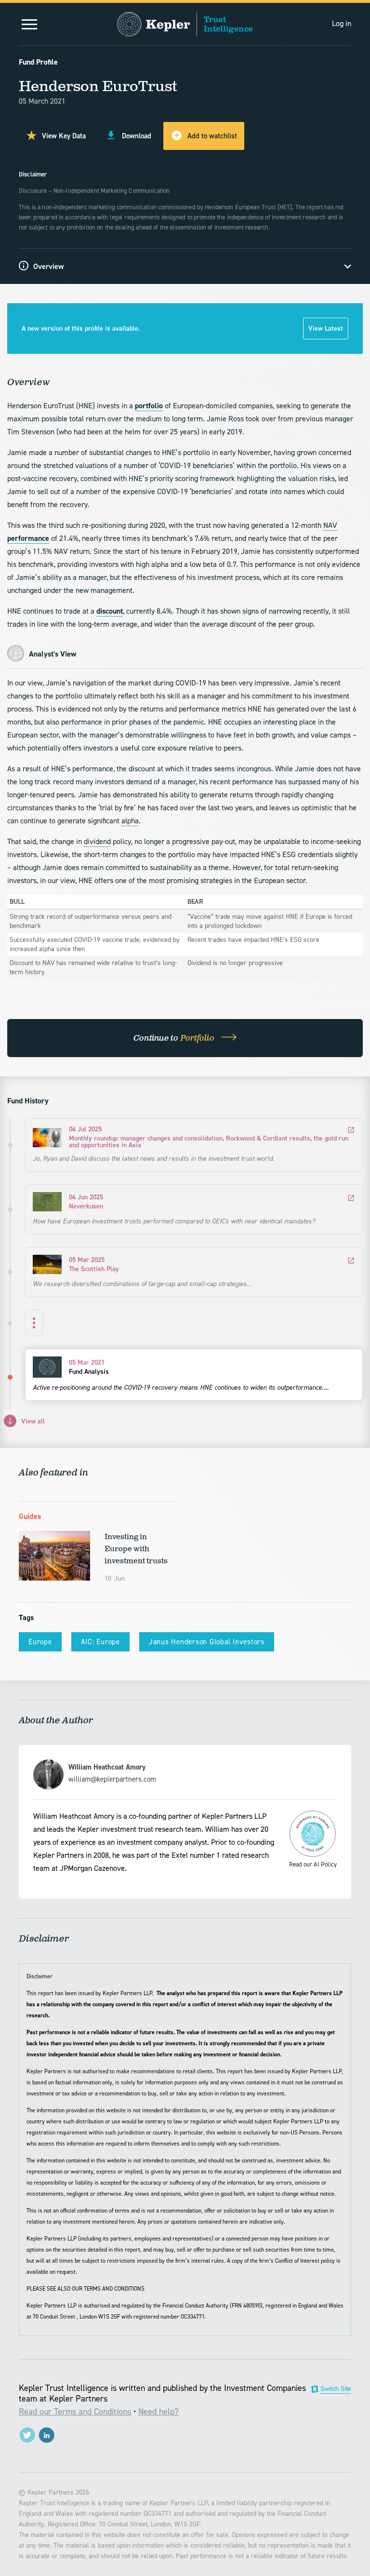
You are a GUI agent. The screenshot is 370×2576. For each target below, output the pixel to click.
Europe (40, 1642)
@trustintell (27, 2435)
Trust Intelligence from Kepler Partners (185, 24)
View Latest (326, 329)
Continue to (175, 1038)
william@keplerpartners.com (112, 1779)
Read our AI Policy (313, 1834)
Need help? (159, 2412)
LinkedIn (46, 2435)
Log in (342, 23)
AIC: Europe (100, 1642)
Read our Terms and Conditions (75, 2412)
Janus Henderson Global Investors (207, 1642)
